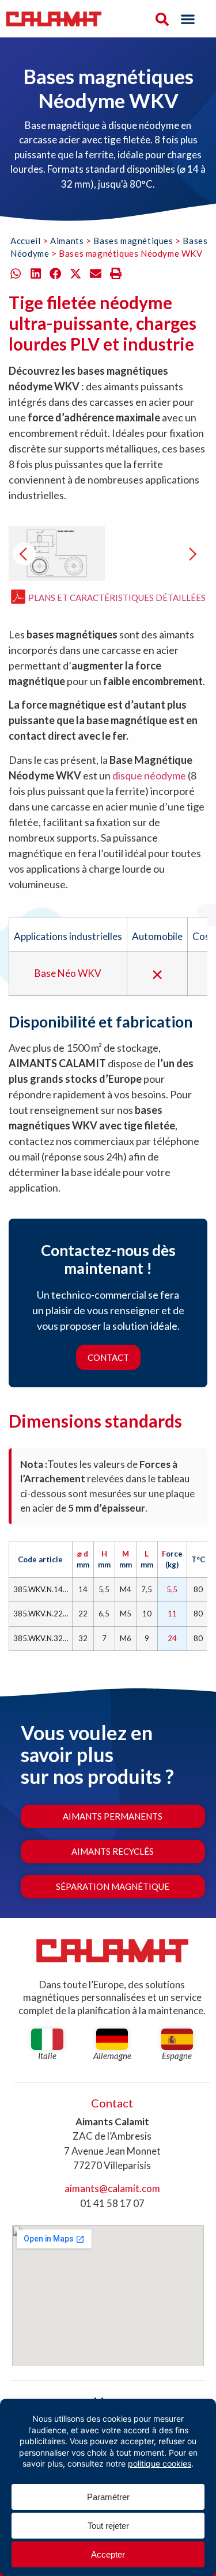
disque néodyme (149, 775)
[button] (188, 19)
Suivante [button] (192, 554)
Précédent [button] (24, 554)
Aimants (67, 241)
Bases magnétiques (133, 241)
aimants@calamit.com (112, 2188)
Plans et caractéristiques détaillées (117, 597)
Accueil (25, 241)
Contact (108, 1357)
